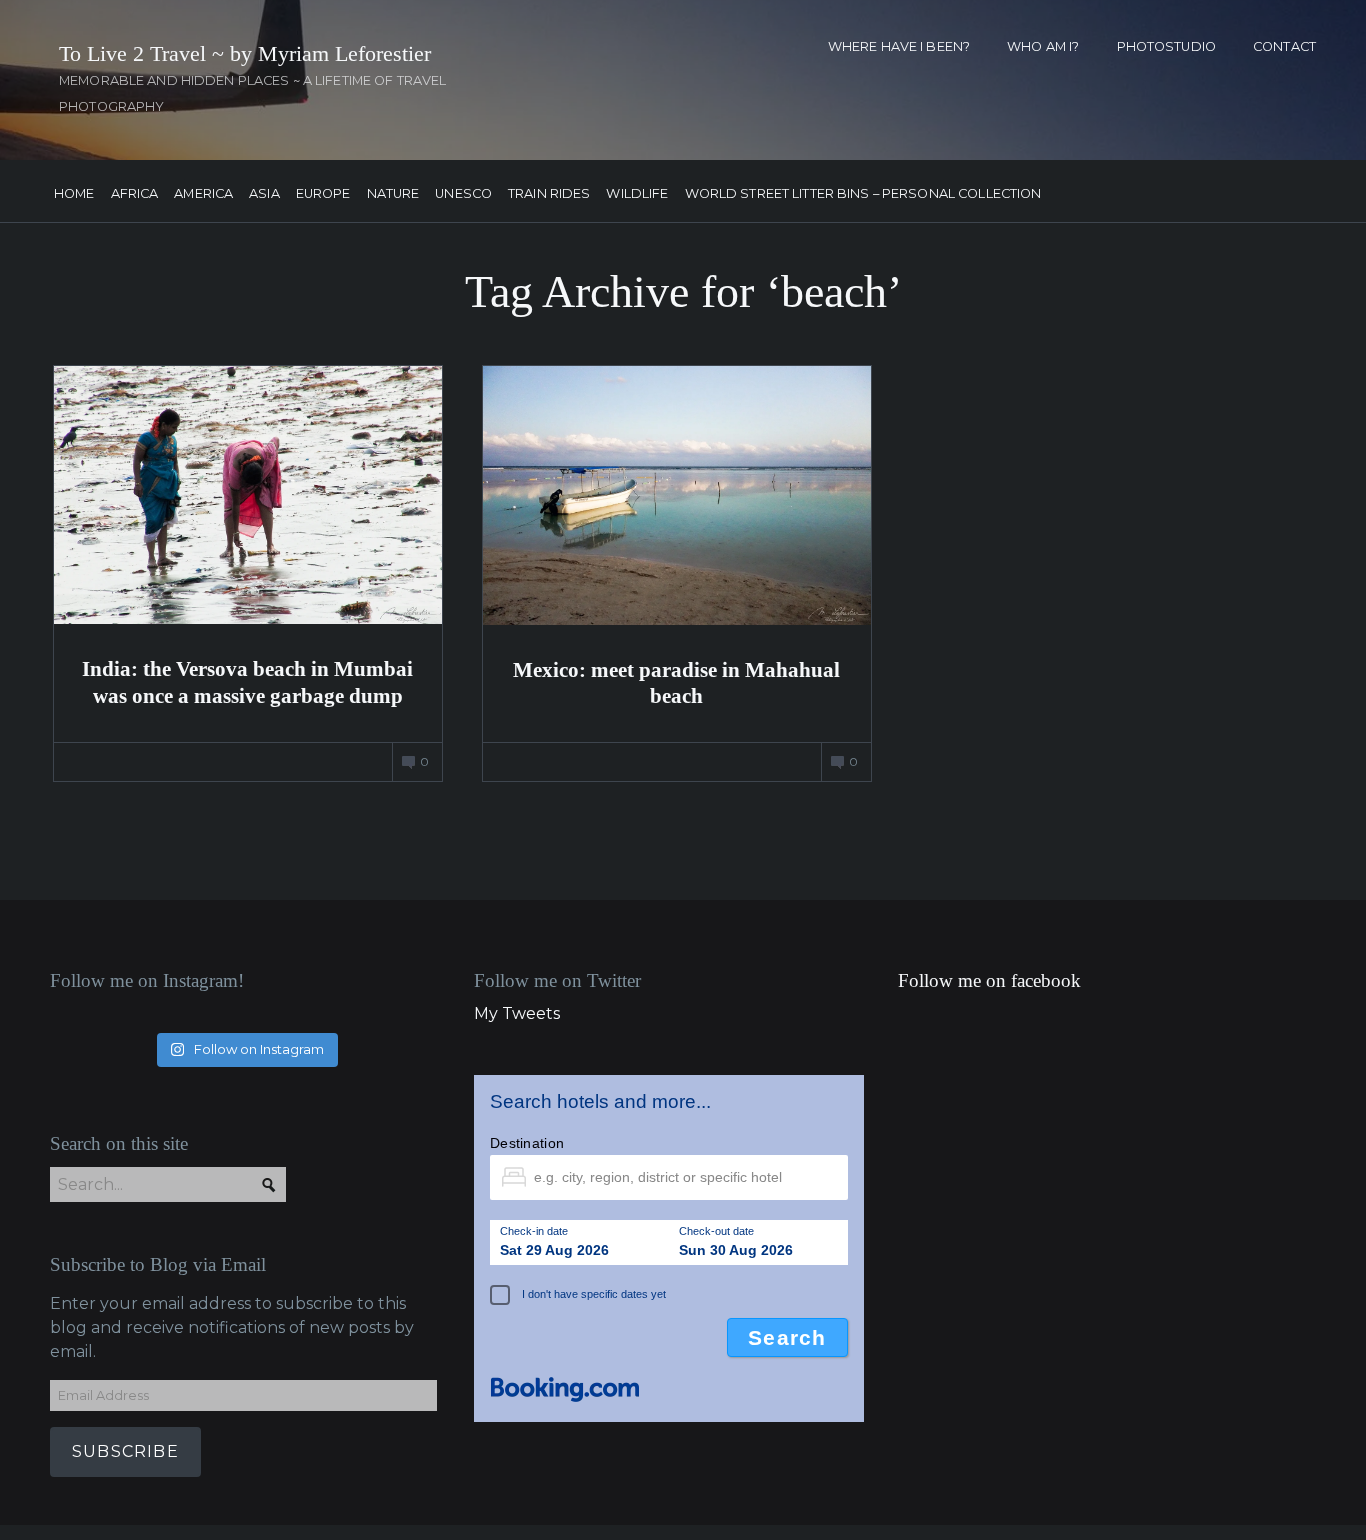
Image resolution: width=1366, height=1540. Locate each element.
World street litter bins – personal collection (863, 194)
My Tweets (517, 1013)
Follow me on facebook (989, 980)
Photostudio (1166, 46)
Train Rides (549, 194)
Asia (264, 194)
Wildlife (637, 194)
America (203, 194)
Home (74, 194)
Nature (393, 194)
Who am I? (1043, 46)
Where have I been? (899, 46)
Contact (1284, 46)
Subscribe (125, 1451)
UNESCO (463, 194)
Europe (323, 194)
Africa (135, 194)
